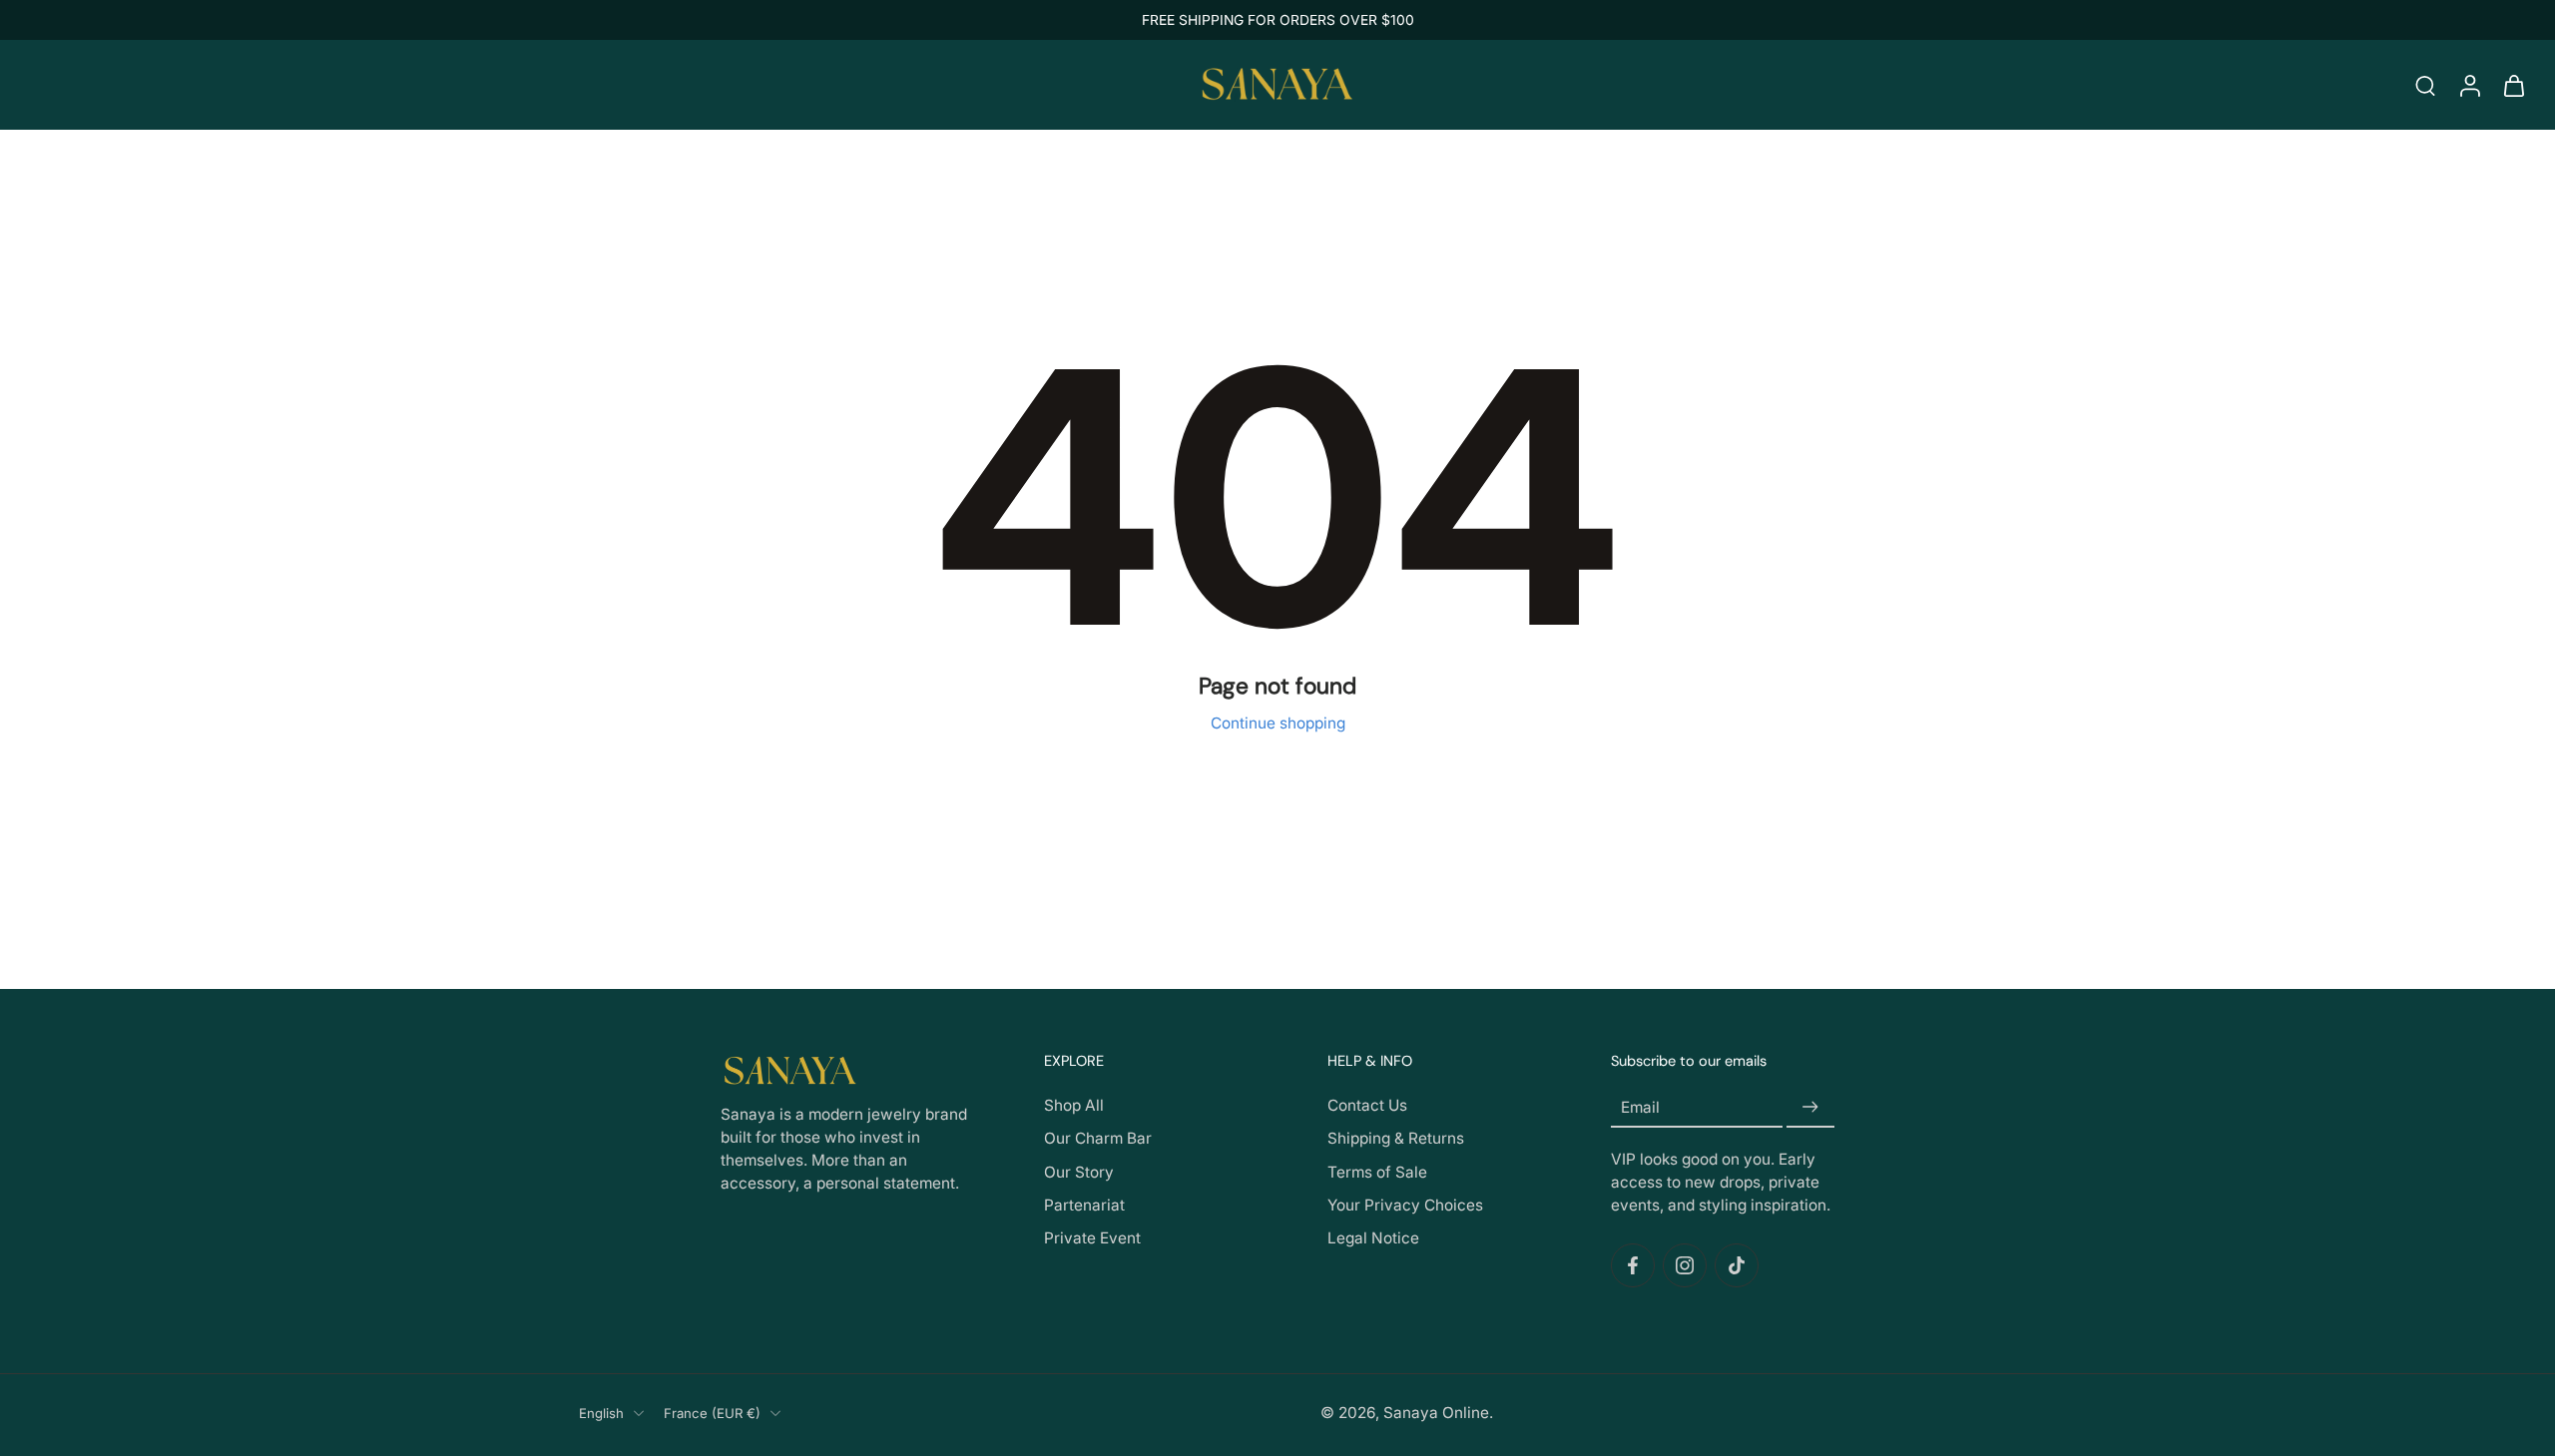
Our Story (1079, 1172)
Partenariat (1084, 1205)
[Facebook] (1633, 1265)
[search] (2425, 85)
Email (1640, 1107)
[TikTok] (1737, 1265)
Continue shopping (1278, 723)
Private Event (1092, 1238)
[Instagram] (1685, 1265)
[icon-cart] (2513, 85)
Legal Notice (1373, 1238)
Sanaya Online (1436, 1413)
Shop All (1074, 1106)
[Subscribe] (1810, 1108)
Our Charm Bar (1098, 1139)
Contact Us (1367, 1106)
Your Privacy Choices (1405, 1205)
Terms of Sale (1377, 1172)
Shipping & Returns (1396, 1139)
